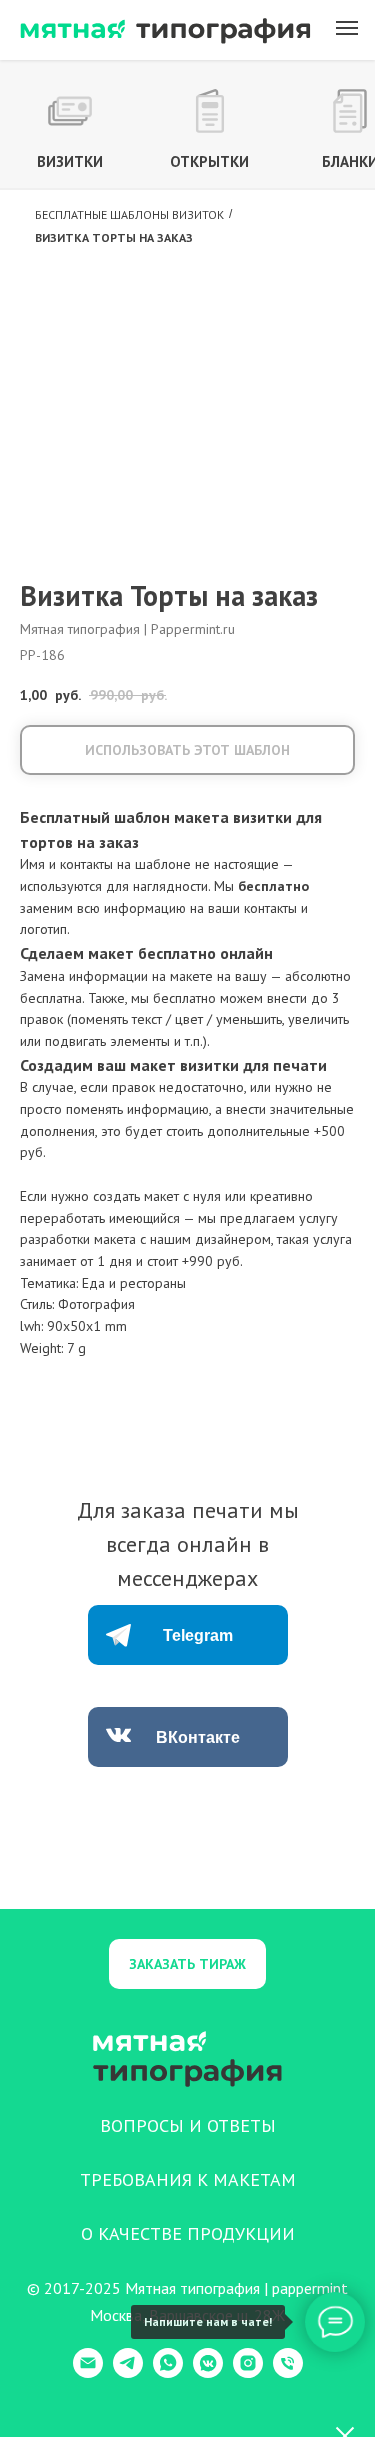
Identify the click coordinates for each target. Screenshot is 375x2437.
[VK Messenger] (208, 2372)
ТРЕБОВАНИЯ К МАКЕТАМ (188, 2179)
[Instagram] (248, 2372)
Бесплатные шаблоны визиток (129, 214)
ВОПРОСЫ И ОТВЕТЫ (188, 2125)
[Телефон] (288, 2372)
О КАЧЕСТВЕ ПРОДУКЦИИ (188, 2233)
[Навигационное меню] (347, 28)
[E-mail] (88, 2372)
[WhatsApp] (168, 2372)
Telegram (198, 1635)
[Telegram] (128, 2372)
